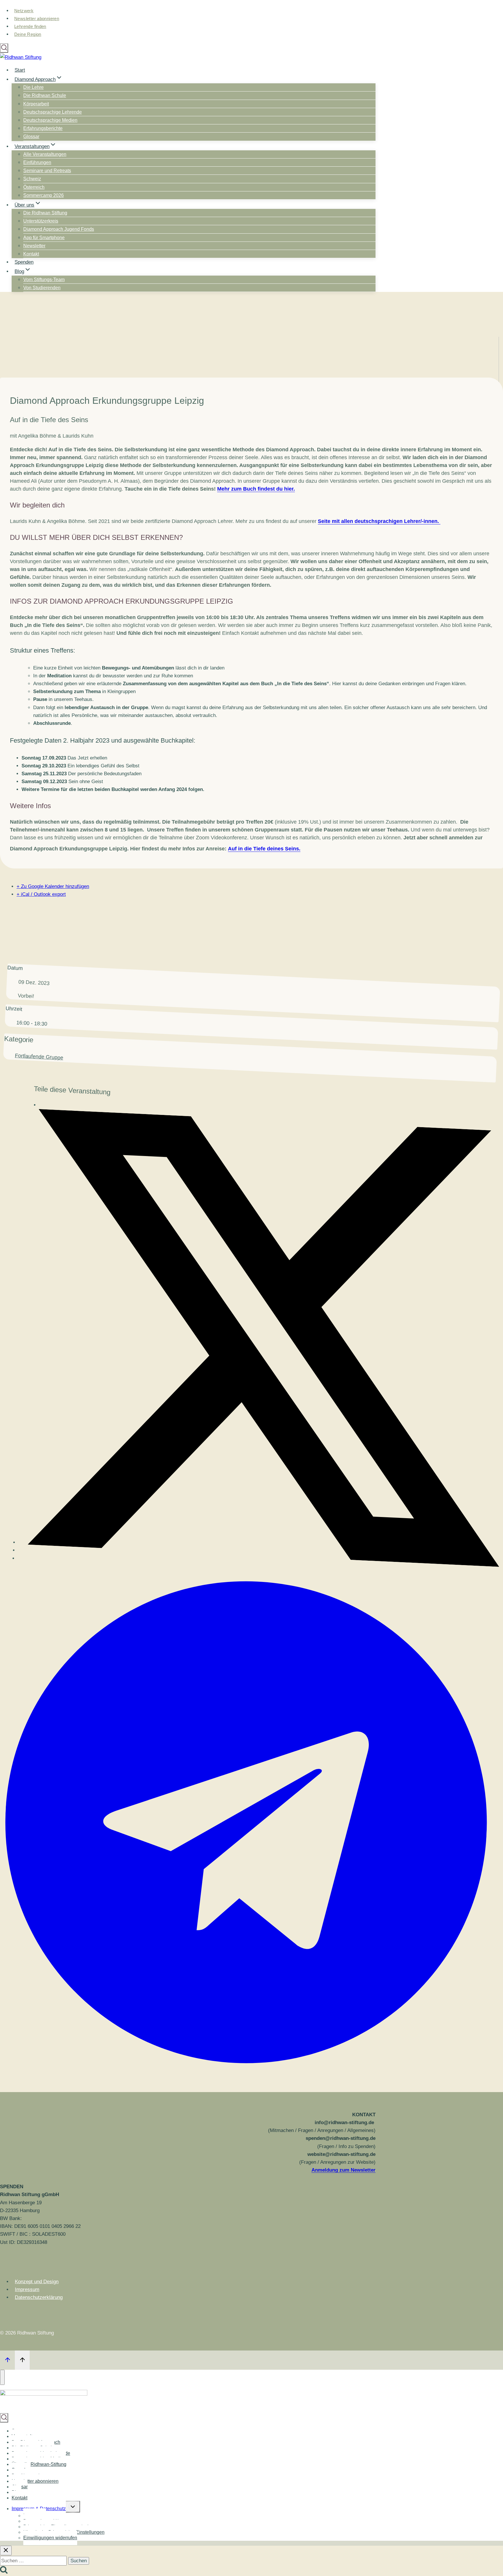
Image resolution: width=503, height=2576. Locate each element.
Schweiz (32, 179)
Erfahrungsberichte (43, 128)
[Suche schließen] (6, 2551)
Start (20, 70)
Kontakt (31, 254)
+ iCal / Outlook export (41, 894)
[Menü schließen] (2, 2377)
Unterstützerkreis (41, 221)
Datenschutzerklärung (39, 2297)
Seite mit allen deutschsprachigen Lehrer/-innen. (379, 521)
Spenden (24, 262)
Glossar (31, 136)
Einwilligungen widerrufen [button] (50, 2538)
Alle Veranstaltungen (45, 154)
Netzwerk (24, 11)
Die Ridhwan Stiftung (45, 213)
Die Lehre (33, 87)
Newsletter (34, 246)
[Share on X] (259, 1554)
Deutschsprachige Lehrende (53, 112)
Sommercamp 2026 (44, 195)
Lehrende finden (30, 26)
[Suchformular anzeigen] (4, 48)
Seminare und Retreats (47, 171)
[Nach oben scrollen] (7, 2360)
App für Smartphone (44, 238)
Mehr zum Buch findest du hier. (256, 489)
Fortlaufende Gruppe (39, 1057)
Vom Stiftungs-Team (44, 280)
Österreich (34, 187)
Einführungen (37, 162)
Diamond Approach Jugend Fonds (59, 229)
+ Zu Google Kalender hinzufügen (53, 886)
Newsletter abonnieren (37, 18)
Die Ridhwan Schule (45, 95)
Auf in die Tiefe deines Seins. (264, 849)
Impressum (27, 2289)
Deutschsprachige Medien (50, 120)
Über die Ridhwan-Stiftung (39, 2464)
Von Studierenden (42, 288)
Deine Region (28, 34)
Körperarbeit (36, 104)
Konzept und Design (37, 2282)
